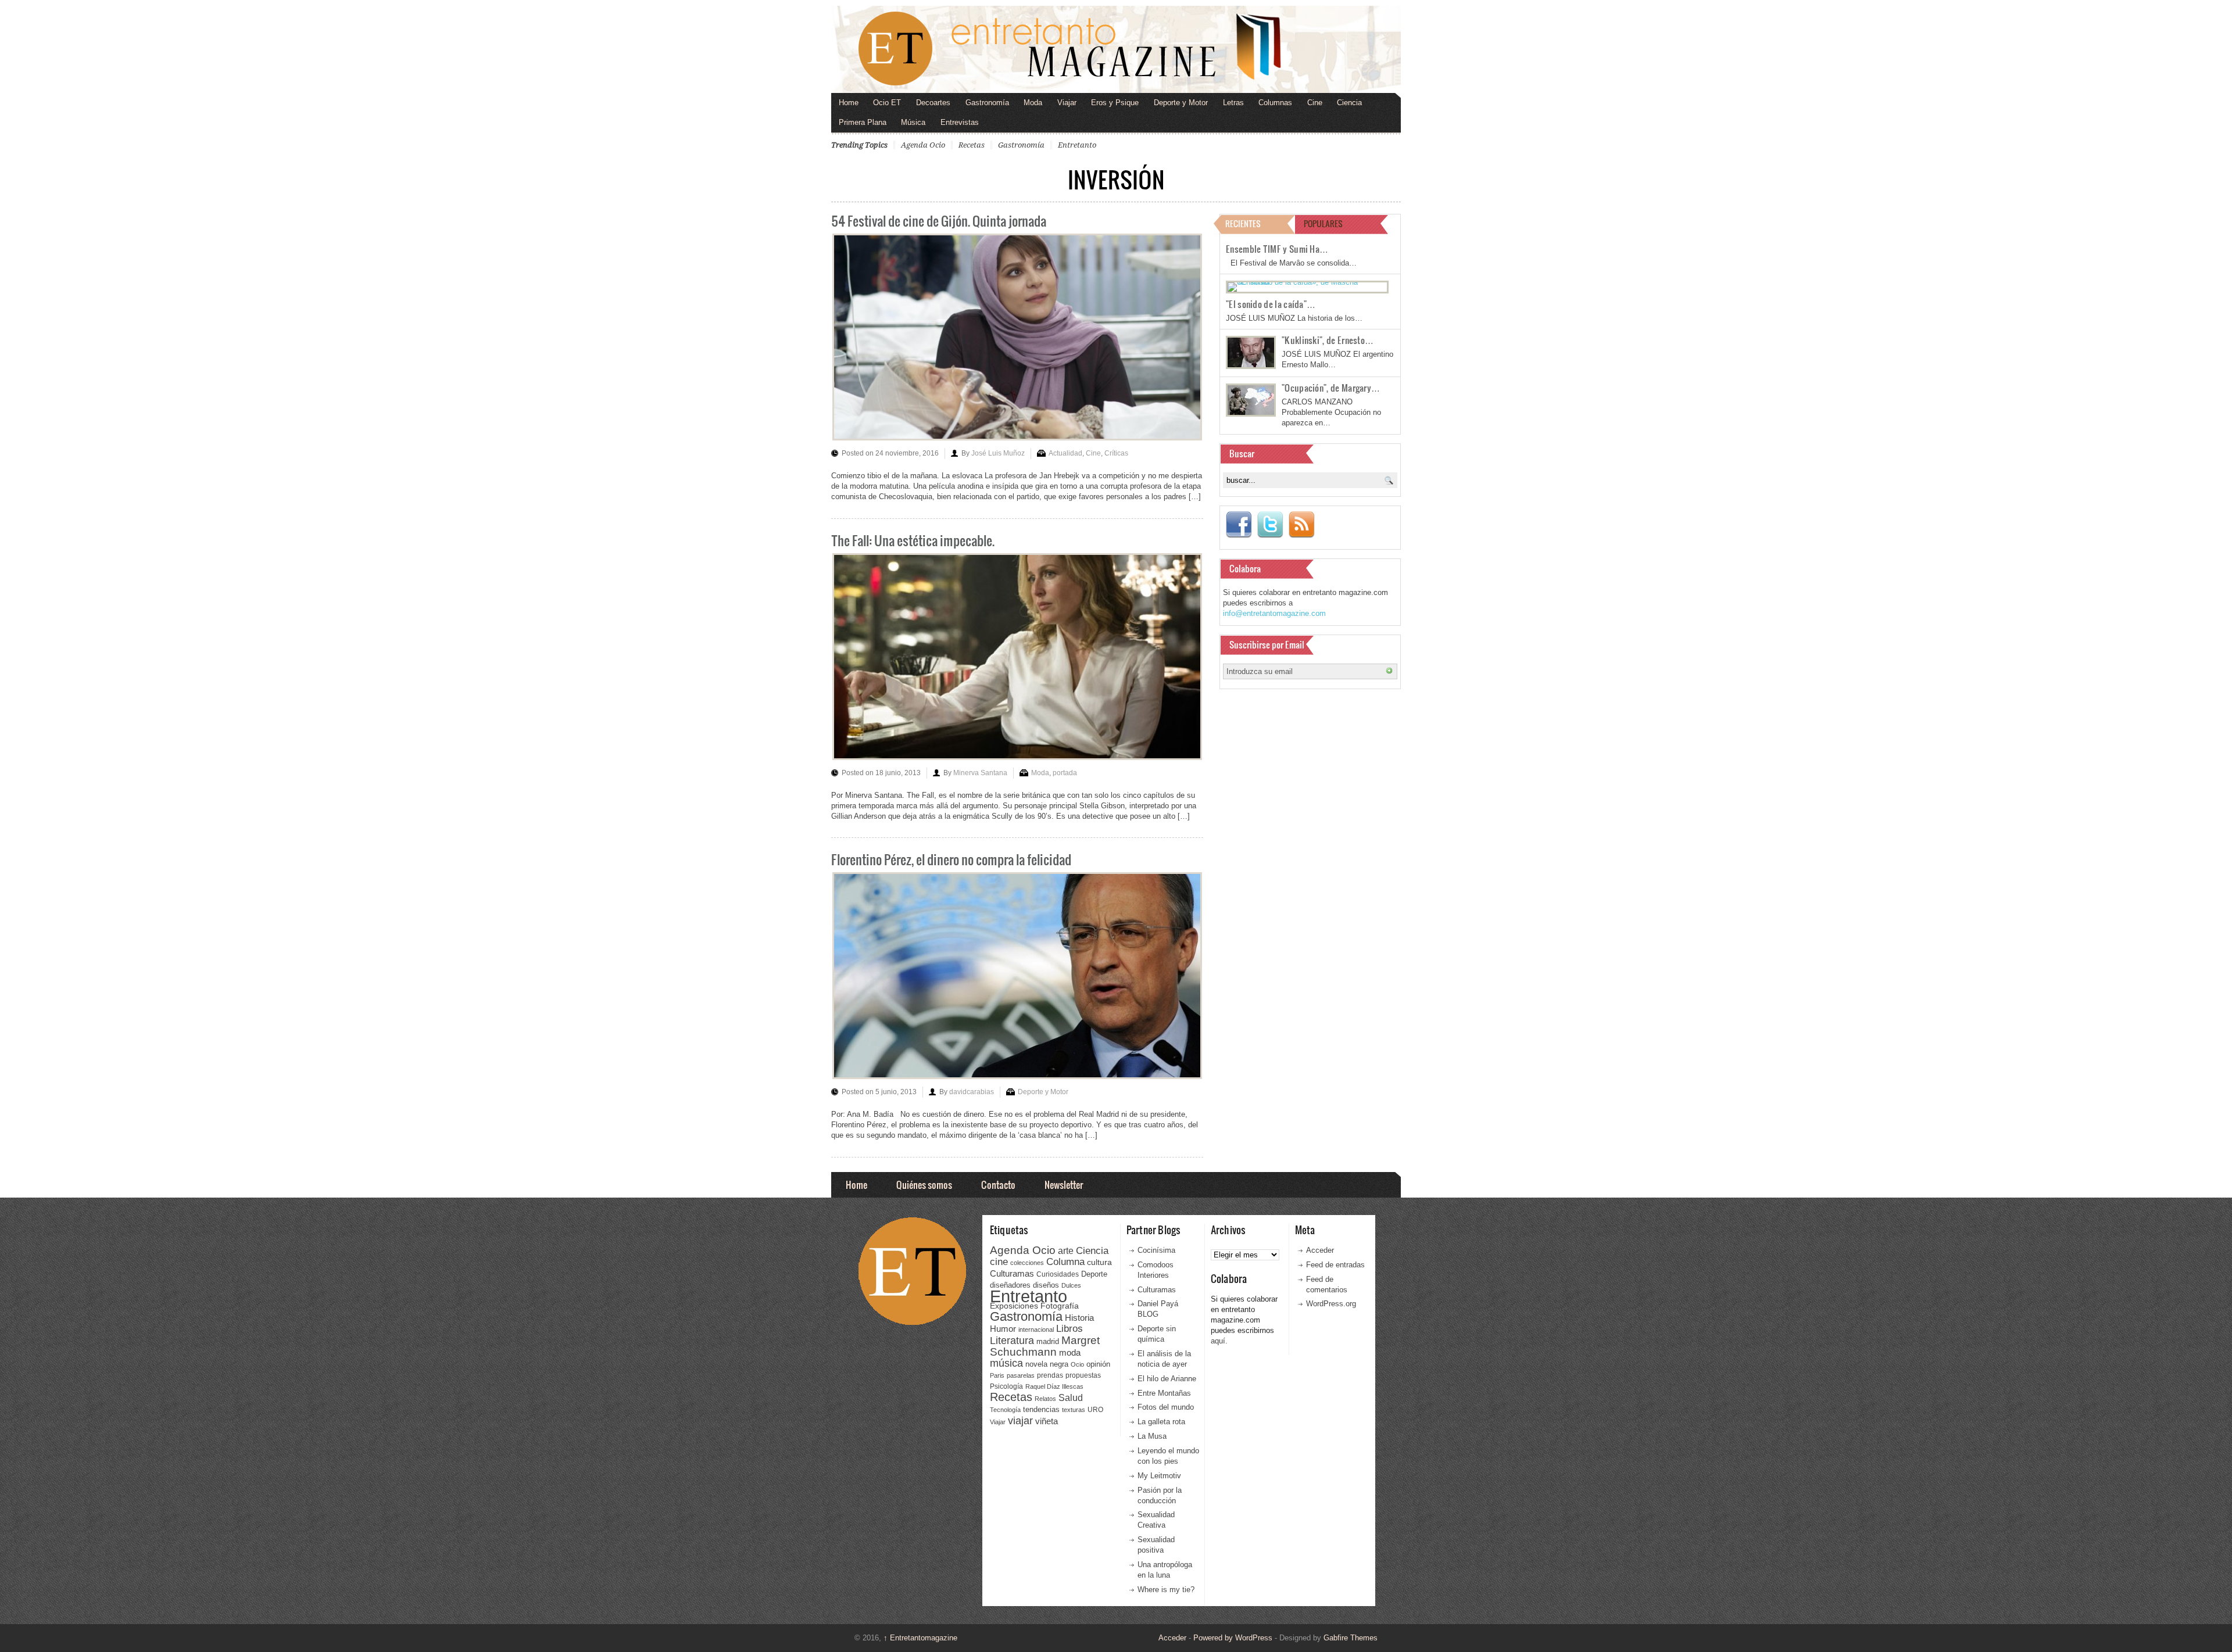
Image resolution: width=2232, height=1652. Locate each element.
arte (1066, 1251)
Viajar (1067, 103)
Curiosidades (1058, 1274)
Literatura (1012, 1340)
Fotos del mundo (1166, 1407)
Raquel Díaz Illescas (1054, 1386)
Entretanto (1077, 145)
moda (1070, 1352)
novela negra (1047, 1364)
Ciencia (1349, 103)
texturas (1074, 1410)
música (1006, 1363)
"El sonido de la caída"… (1271, 304)
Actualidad (1065, 453)
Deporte (1094, 1274)
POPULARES (1323, 223)
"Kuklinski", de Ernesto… (1328, 340)
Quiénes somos (924, 1185)
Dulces (1071, 1285)
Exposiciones (1014, 1306)
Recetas (972, 145)
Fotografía (1060, 1306)
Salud (1071, 1398)
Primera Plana (863, 122)
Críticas (1116, 453)
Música (913, 122)
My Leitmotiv (1159, 1476)
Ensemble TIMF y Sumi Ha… (1277, 249)
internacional (1036, 1330)
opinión (1098, 1364)
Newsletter (1064, 1185)
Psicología (1006, 1386)
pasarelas (1021, 1375)
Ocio (1077, 1364)
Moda (1033, 103)
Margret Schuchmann (1045, 1346)
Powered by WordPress (1233, 1638)
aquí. (1219, 1341)
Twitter (1270, 525)
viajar (1020, 1420)
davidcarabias (972, 1092)
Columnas (1275, 103)
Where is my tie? (1166, 1590)
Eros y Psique (1115, 103)
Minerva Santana (980, 773)
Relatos (1045, 1399)
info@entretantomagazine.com (1274, 613)
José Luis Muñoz (998, 453)
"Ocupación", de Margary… (1331, 388)
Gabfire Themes (1351, 1638)
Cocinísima (1156, 1250)
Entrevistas (960, 122)
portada (1065, 773)
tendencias (1041, 1409)
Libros (1069, 1328)
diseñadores (1010, 1285)
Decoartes (933, 103)
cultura (1099, 1262)
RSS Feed (1301, 525)
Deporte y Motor (1181, 103)
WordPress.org (1331, 1304)
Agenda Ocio (923, 145)
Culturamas (1012, 1273)
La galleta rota (1161, 1422)
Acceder (1320, 1250)
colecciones (1027, 1263)
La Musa (1152, 1436)
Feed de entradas (1335, 1265)
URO (1095, 1410)
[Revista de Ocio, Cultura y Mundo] (1116, 49)
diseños (1046, 1285)
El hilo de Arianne (1167, 1379)
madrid (1048, 1341)
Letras (1233, 103)
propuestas (1083, 1375)
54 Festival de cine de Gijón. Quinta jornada (939, 221)
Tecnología (1005, 1410)
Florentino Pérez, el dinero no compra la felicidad (951, 859)
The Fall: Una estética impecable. (913, 540)
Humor (1003, 1329)
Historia (1079, 1318)
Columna (1065, 1262)
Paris (997, 1375)
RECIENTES (1243, 223)
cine (999, 1262)
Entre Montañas (1164, 1393)
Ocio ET (887, 103)
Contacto (998, 1185)
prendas (1050, 1375)
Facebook (1239, 525)
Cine (1315, 103)
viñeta (1047, 1421)
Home (849, 103)
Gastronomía (987, 103)
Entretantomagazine (920, 1638)
